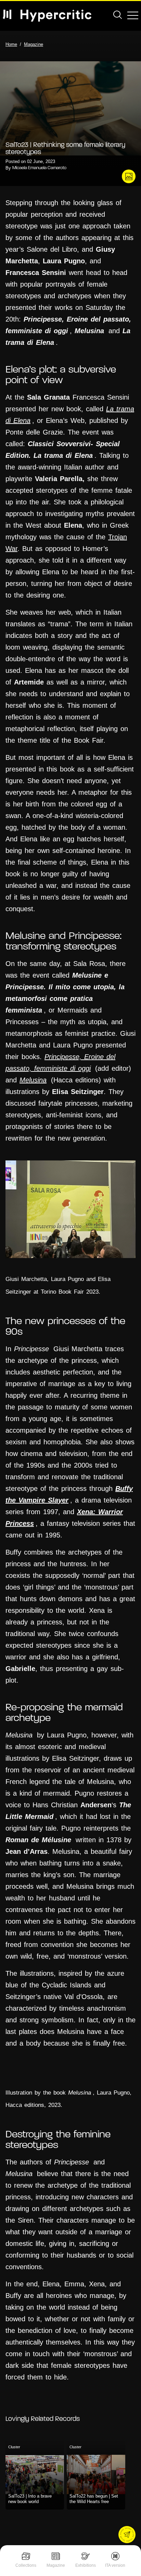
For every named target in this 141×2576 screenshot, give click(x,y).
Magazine (56, 2565)
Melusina (33, 1080)
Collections (26, 2565)
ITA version (115, 2565)
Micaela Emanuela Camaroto (39, 168)
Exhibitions (86, 2565)
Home (11, 44)
